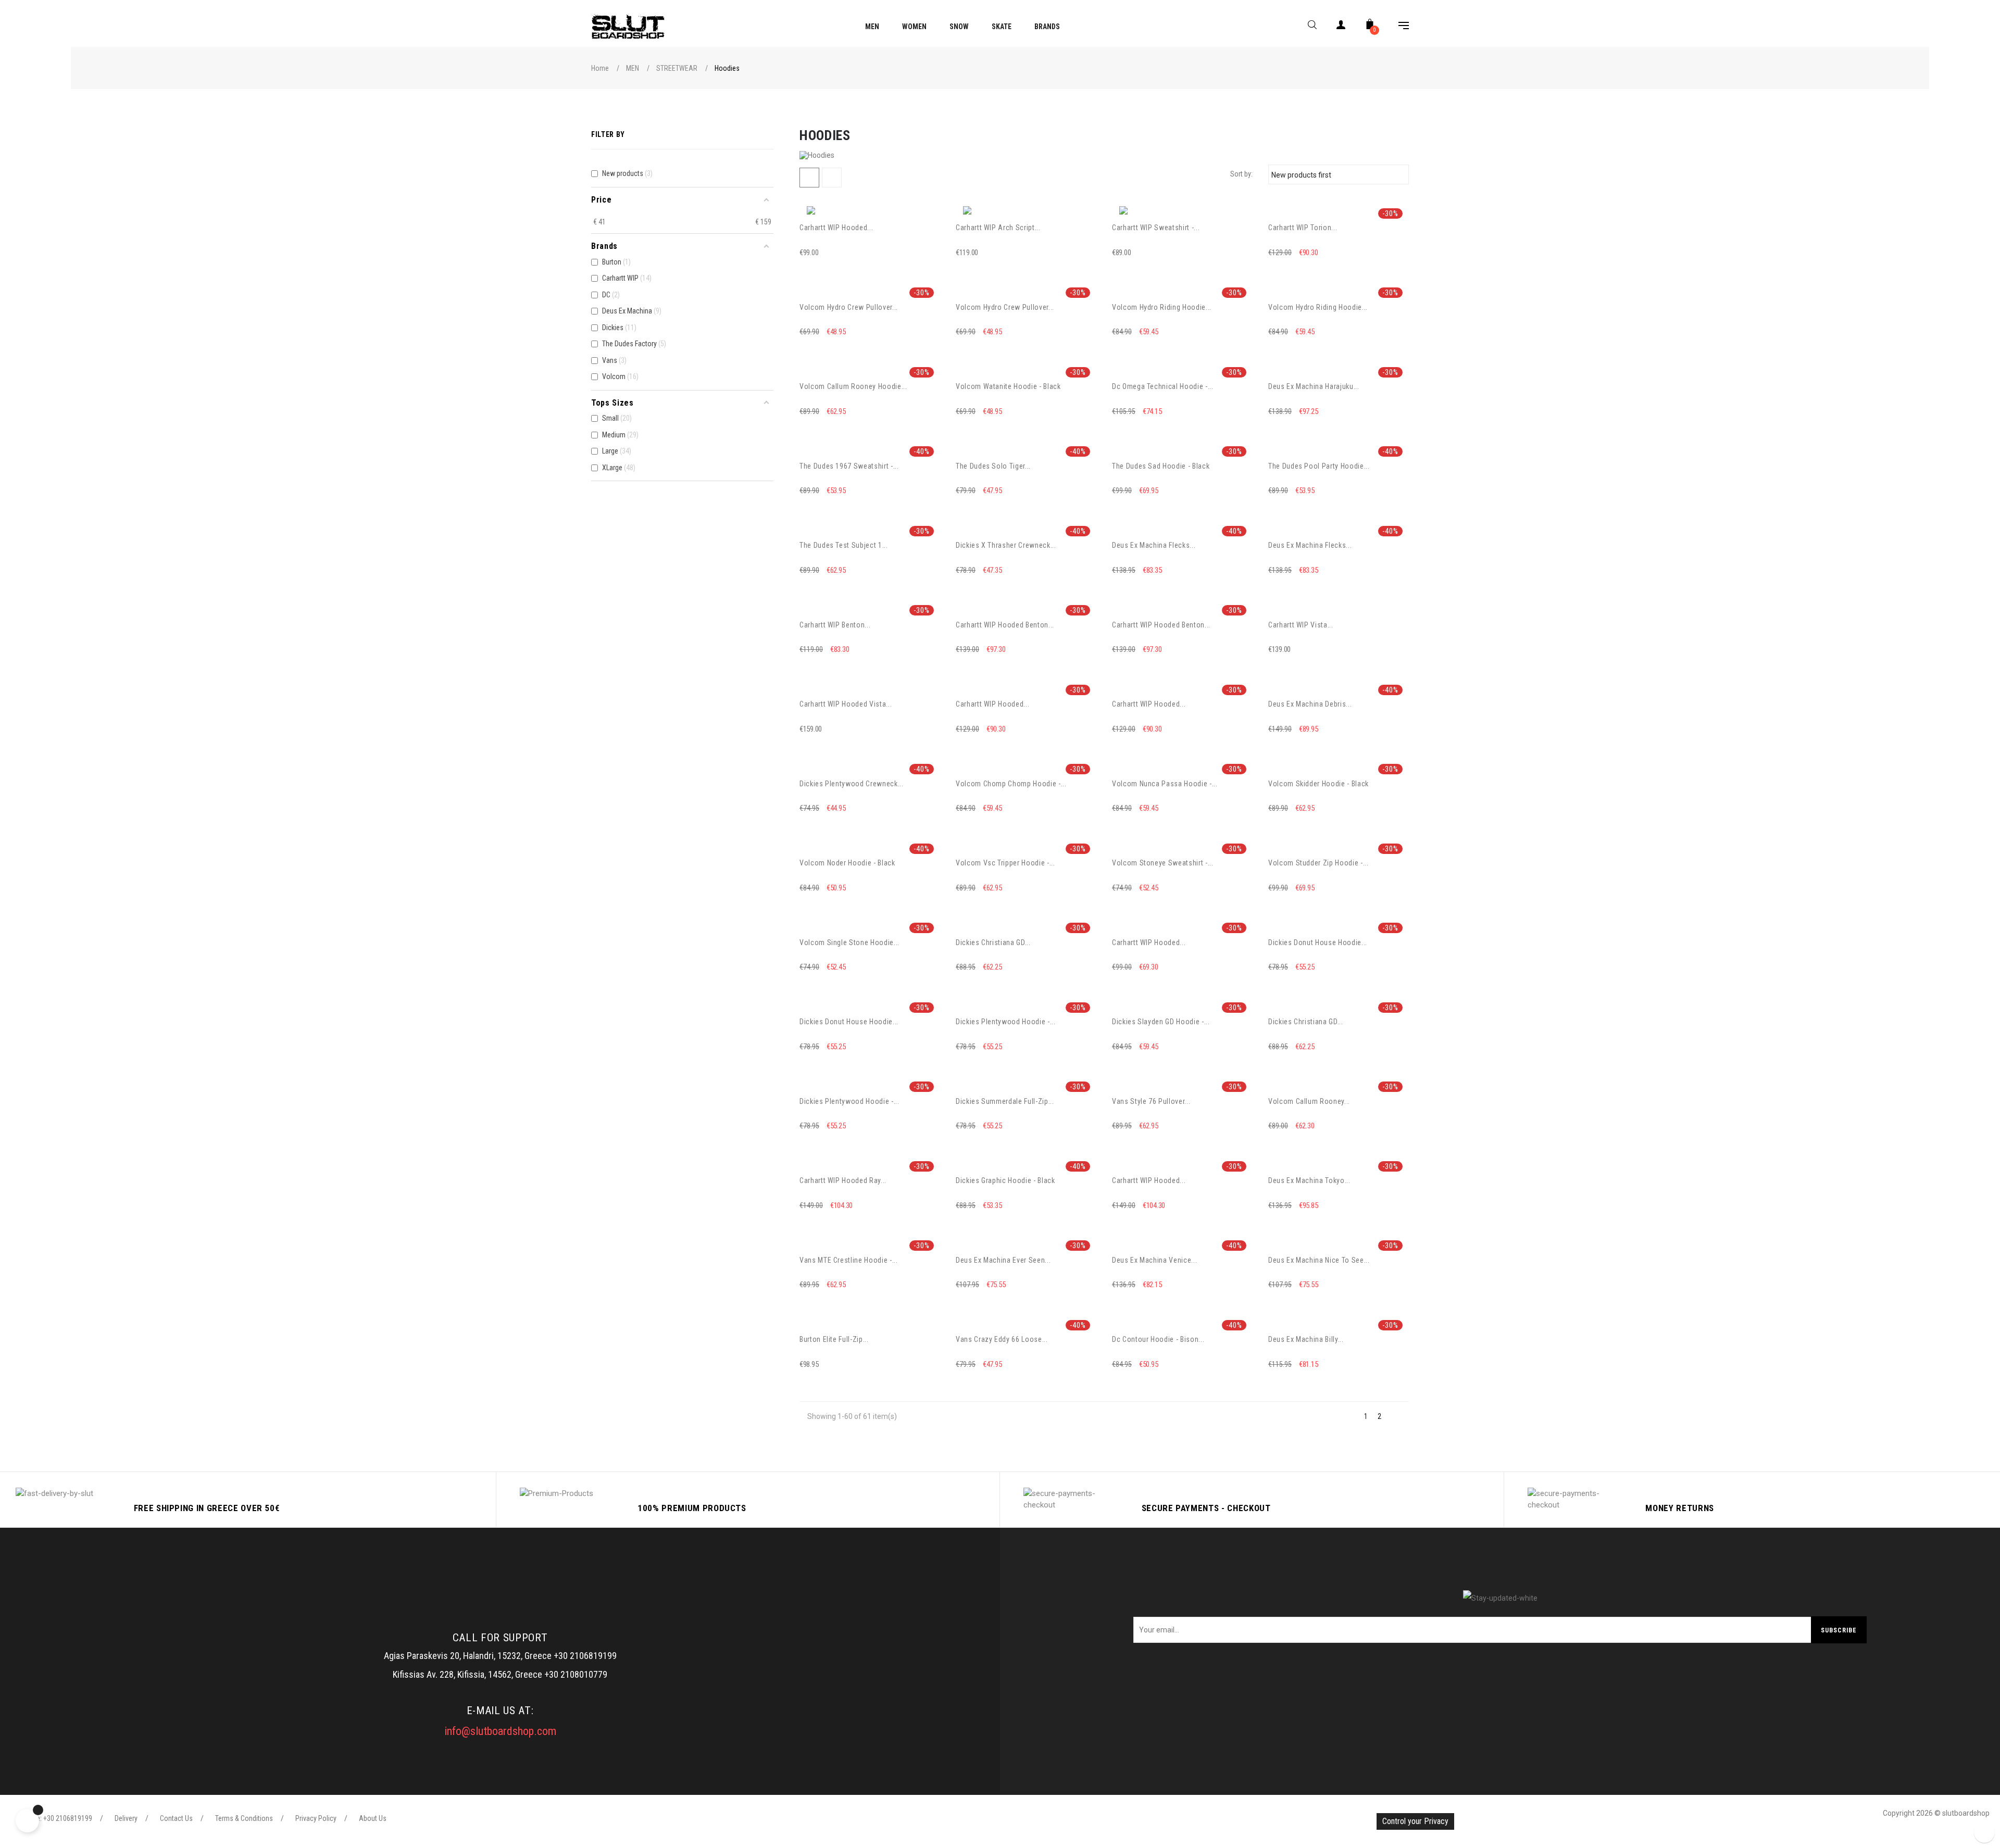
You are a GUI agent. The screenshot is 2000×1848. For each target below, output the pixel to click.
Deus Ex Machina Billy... (1306, 1339)
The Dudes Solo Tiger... (993, 466)
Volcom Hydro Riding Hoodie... (1162, 307)
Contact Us (176, 1818)
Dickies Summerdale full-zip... (1005, 1101)
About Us (373, 1818)
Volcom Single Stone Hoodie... (849, 942)
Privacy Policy (316, 1818)
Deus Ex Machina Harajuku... (1314, 386)
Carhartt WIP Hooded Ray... (843, 1180)
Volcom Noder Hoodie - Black (847, 863)
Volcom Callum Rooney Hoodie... (853, 386)
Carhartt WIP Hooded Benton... (1005, 625)
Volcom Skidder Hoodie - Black (1318, 784)
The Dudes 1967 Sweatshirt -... (849, 466)
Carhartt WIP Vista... (1301, 625)
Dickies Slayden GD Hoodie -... (1161, 1022)
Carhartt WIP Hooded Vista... (846, 704)
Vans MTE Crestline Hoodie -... (849, 1260)
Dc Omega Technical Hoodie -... (1163, 386)
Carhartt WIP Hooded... (836, 228)
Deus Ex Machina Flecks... (1154, 545)
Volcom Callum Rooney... (1309, 1101)
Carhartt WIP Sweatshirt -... (1156, 228)
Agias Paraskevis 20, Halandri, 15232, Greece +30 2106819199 (500, 1656)
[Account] (1341, 27)
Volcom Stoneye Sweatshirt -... (1163, 863)
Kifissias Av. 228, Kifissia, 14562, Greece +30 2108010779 (500, 1674)
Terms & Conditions (244, 1818)
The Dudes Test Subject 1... (844, 545)
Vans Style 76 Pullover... (1151, 1101)
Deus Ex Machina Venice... (1154, 1260)
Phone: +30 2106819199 (57, 1818)
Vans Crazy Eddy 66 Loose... (1002, 1339)
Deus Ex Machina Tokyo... (1309, 1180)
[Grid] (809, 178)
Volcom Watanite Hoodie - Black (1008, 386)
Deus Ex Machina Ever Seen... (1003, 1260)
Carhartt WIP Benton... (835, 625)
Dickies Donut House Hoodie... (1318, 942)
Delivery (126, 1818)
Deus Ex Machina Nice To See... (1319, 1260)
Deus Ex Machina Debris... (1310, 704)
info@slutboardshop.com (500, 1731)
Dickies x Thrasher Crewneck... (1006, 545)
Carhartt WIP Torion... (1303, 228)
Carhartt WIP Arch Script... (998, 228)
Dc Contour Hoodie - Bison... (1158, 1339)
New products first (1337, 174)
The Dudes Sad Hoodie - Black (1161, 466)
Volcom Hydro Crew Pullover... (849, 307)
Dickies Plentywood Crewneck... (852, 784)
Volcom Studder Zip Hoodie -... (1318, 863)
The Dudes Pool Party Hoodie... (1319, 466)
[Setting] (1398, 27)
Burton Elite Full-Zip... (834, 1339)
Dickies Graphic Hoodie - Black (1005, 1180)
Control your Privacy (1415, 1821)
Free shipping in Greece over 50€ (207, 1508)
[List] (832, 178)
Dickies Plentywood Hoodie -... (1006, 1022)
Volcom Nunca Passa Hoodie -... (1165, 784)
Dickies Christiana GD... (993, 942)
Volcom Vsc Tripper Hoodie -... (1005, 863)
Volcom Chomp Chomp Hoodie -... (1011, 784)
